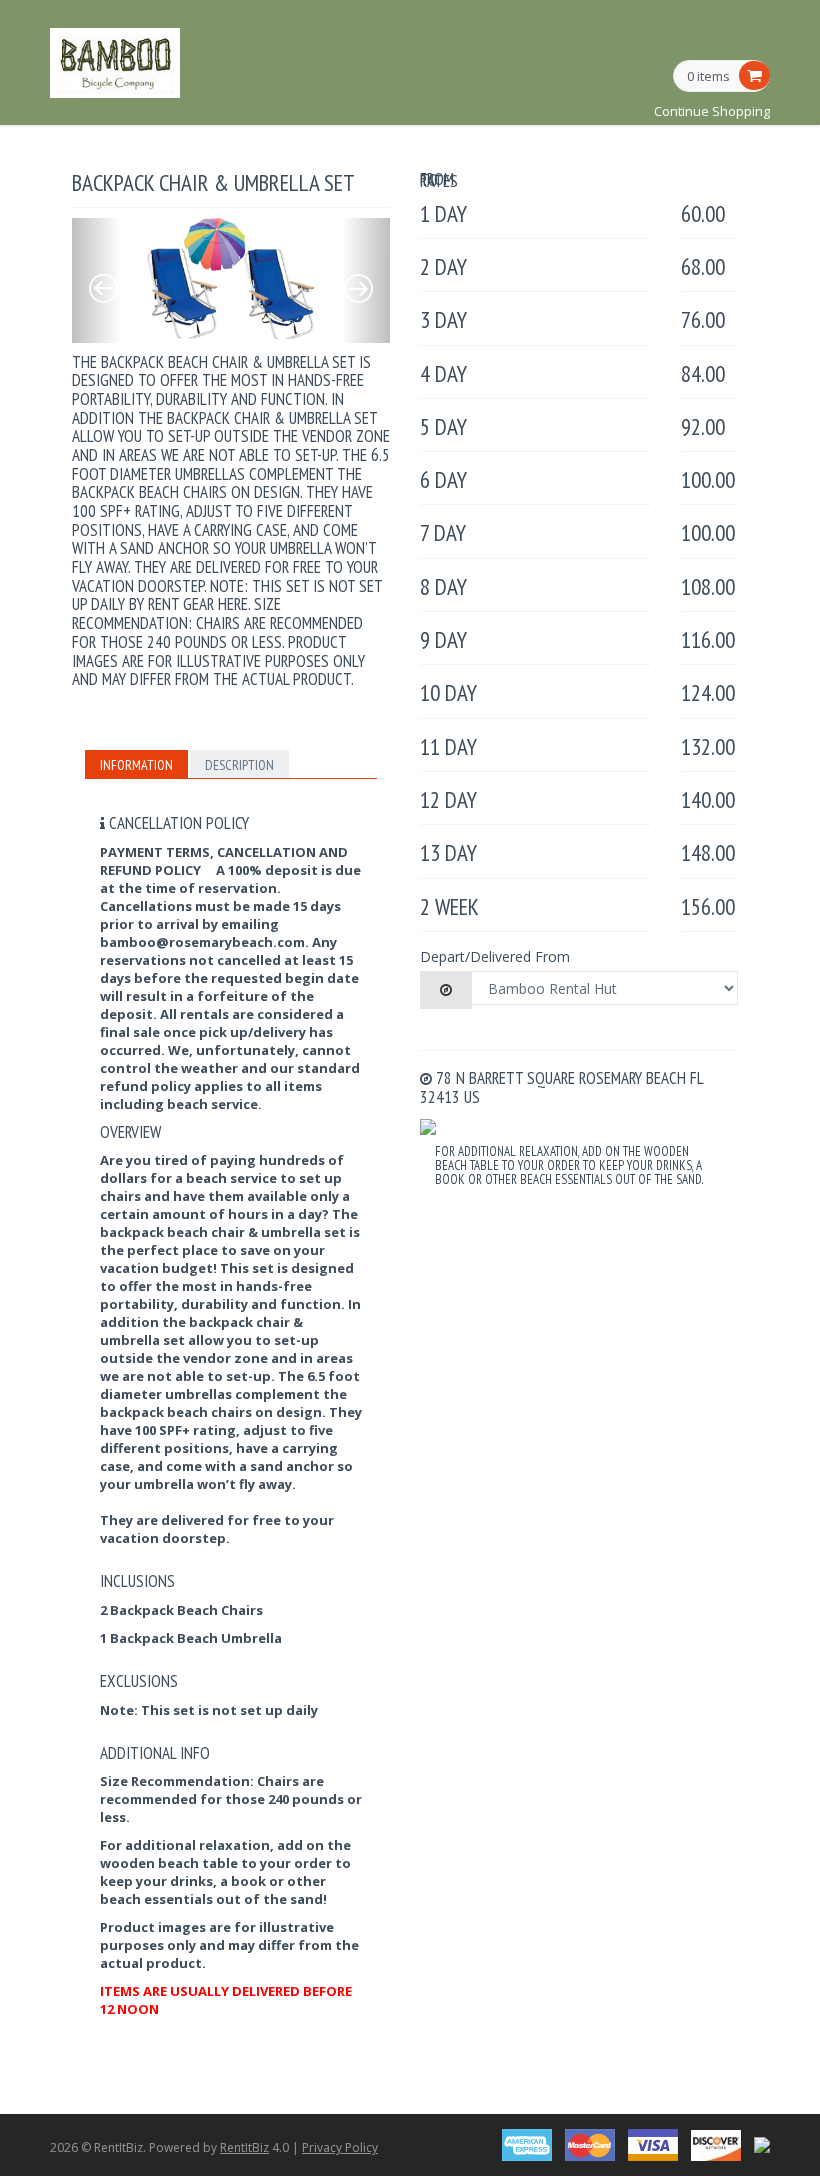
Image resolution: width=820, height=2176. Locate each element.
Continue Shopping (712, 111)
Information (136, 765)
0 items (708, 77)
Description (239, 765)
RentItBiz (244, 2147)
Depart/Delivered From (495, 956)
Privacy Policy (340, 2147)
